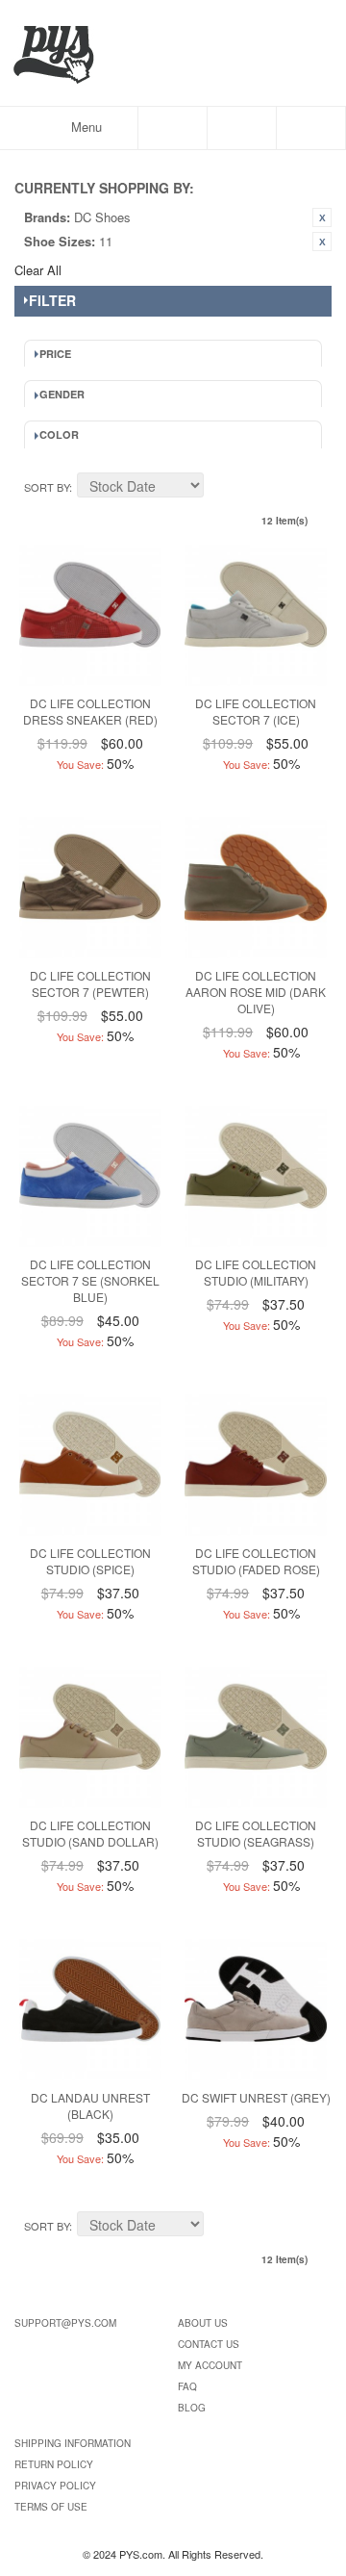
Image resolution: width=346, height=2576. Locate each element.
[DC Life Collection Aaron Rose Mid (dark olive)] (255, 888)
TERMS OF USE (51, 2507)
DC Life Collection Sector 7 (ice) (256, 711)
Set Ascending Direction (221, 488)
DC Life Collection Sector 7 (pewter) (90, 983)
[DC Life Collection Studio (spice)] (90, 1465)
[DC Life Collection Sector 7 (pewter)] (90, 888)
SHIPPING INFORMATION (73, 2443)
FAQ (187, 2386)
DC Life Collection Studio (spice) (90, 1561)
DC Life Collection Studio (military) (256, 1272)
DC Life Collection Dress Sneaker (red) (90, 711)
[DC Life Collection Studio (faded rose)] (255, 1465)
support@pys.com (65, 2323)
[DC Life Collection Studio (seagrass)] (255, 1737)
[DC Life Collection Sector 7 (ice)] (255, 615)
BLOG (192, 2408)
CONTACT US (209, 2344)
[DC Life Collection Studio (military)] (255, 1176)
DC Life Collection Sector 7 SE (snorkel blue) (90, 1280)
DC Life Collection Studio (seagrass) (256, 1833)
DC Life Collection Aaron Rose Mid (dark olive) (256, 992)
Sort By (47, 487)
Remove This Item (322, 217)
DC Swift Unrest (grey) (256, 2097)
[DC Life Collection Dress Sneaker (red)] (90, 615)
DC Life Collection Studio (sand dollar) (90, 1833)
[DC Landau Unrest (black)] (90, 2010)
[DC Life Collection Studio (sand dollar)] (90, 1737)
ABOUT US (203, 2323)
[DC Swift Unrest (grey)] (255, 2010)
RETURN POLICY (54, 2464)
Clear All (38, 270)
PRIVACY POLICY (55, 2486)
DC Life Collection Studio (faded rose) (256, 1561)
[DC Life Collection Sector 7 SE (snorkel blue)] (90, 1176)
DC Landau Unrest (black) (90, 2105)
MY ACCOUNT (210, 2365)
